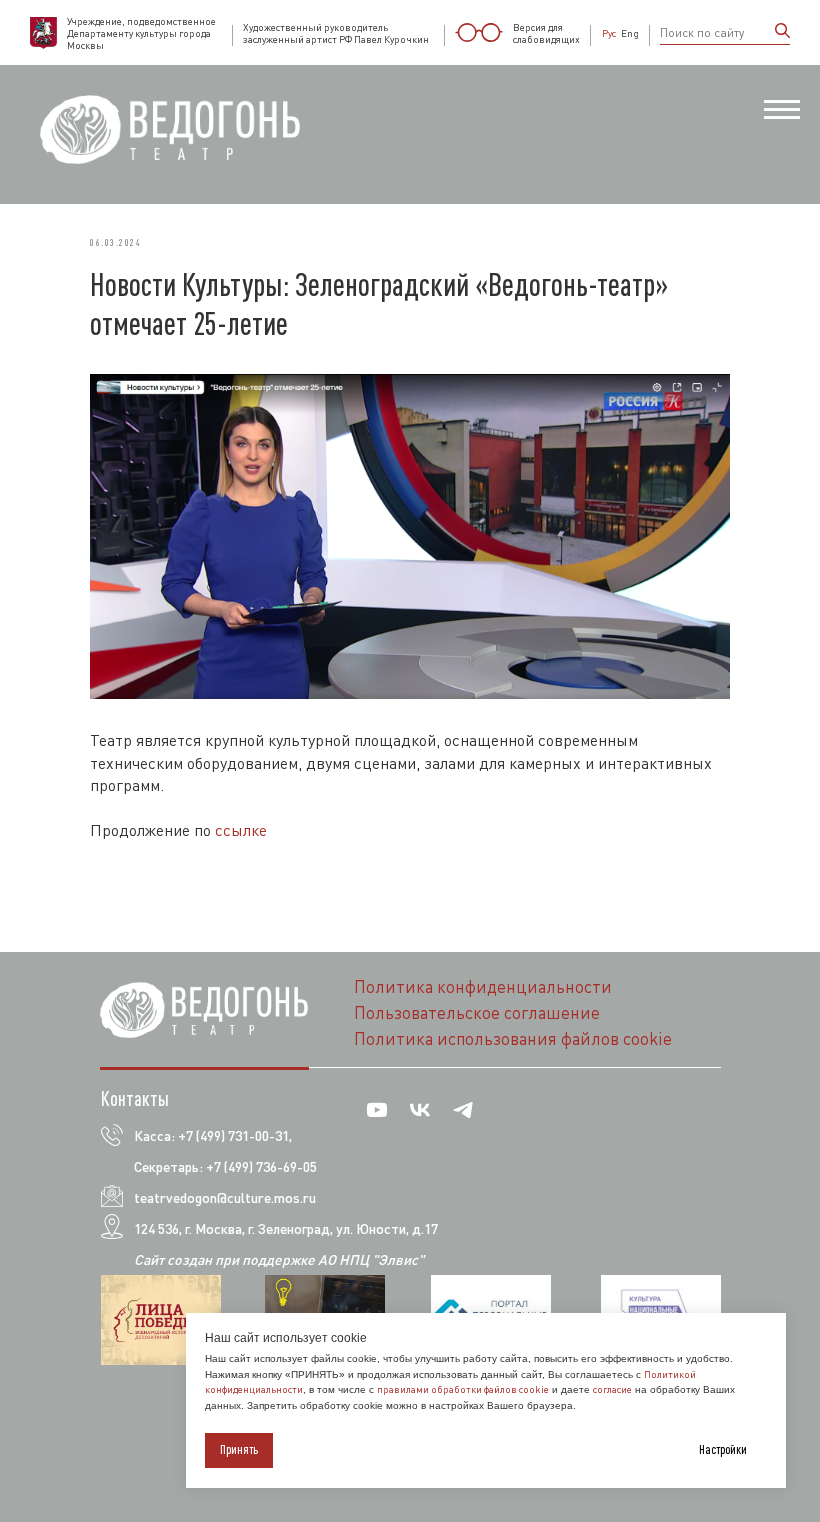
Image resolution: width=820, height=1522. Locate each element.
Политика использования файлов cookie (513, 1038)
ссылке (241, 830)
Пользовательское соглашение (477, 1012)
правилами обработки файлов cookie (463, 1389)
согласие (612, 1389)
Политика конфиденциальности (483, 986)
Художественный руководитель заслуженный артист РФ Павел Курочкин (336, 33)
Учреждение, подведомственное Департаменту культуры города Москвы (141, 33)
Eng (630, 33)
